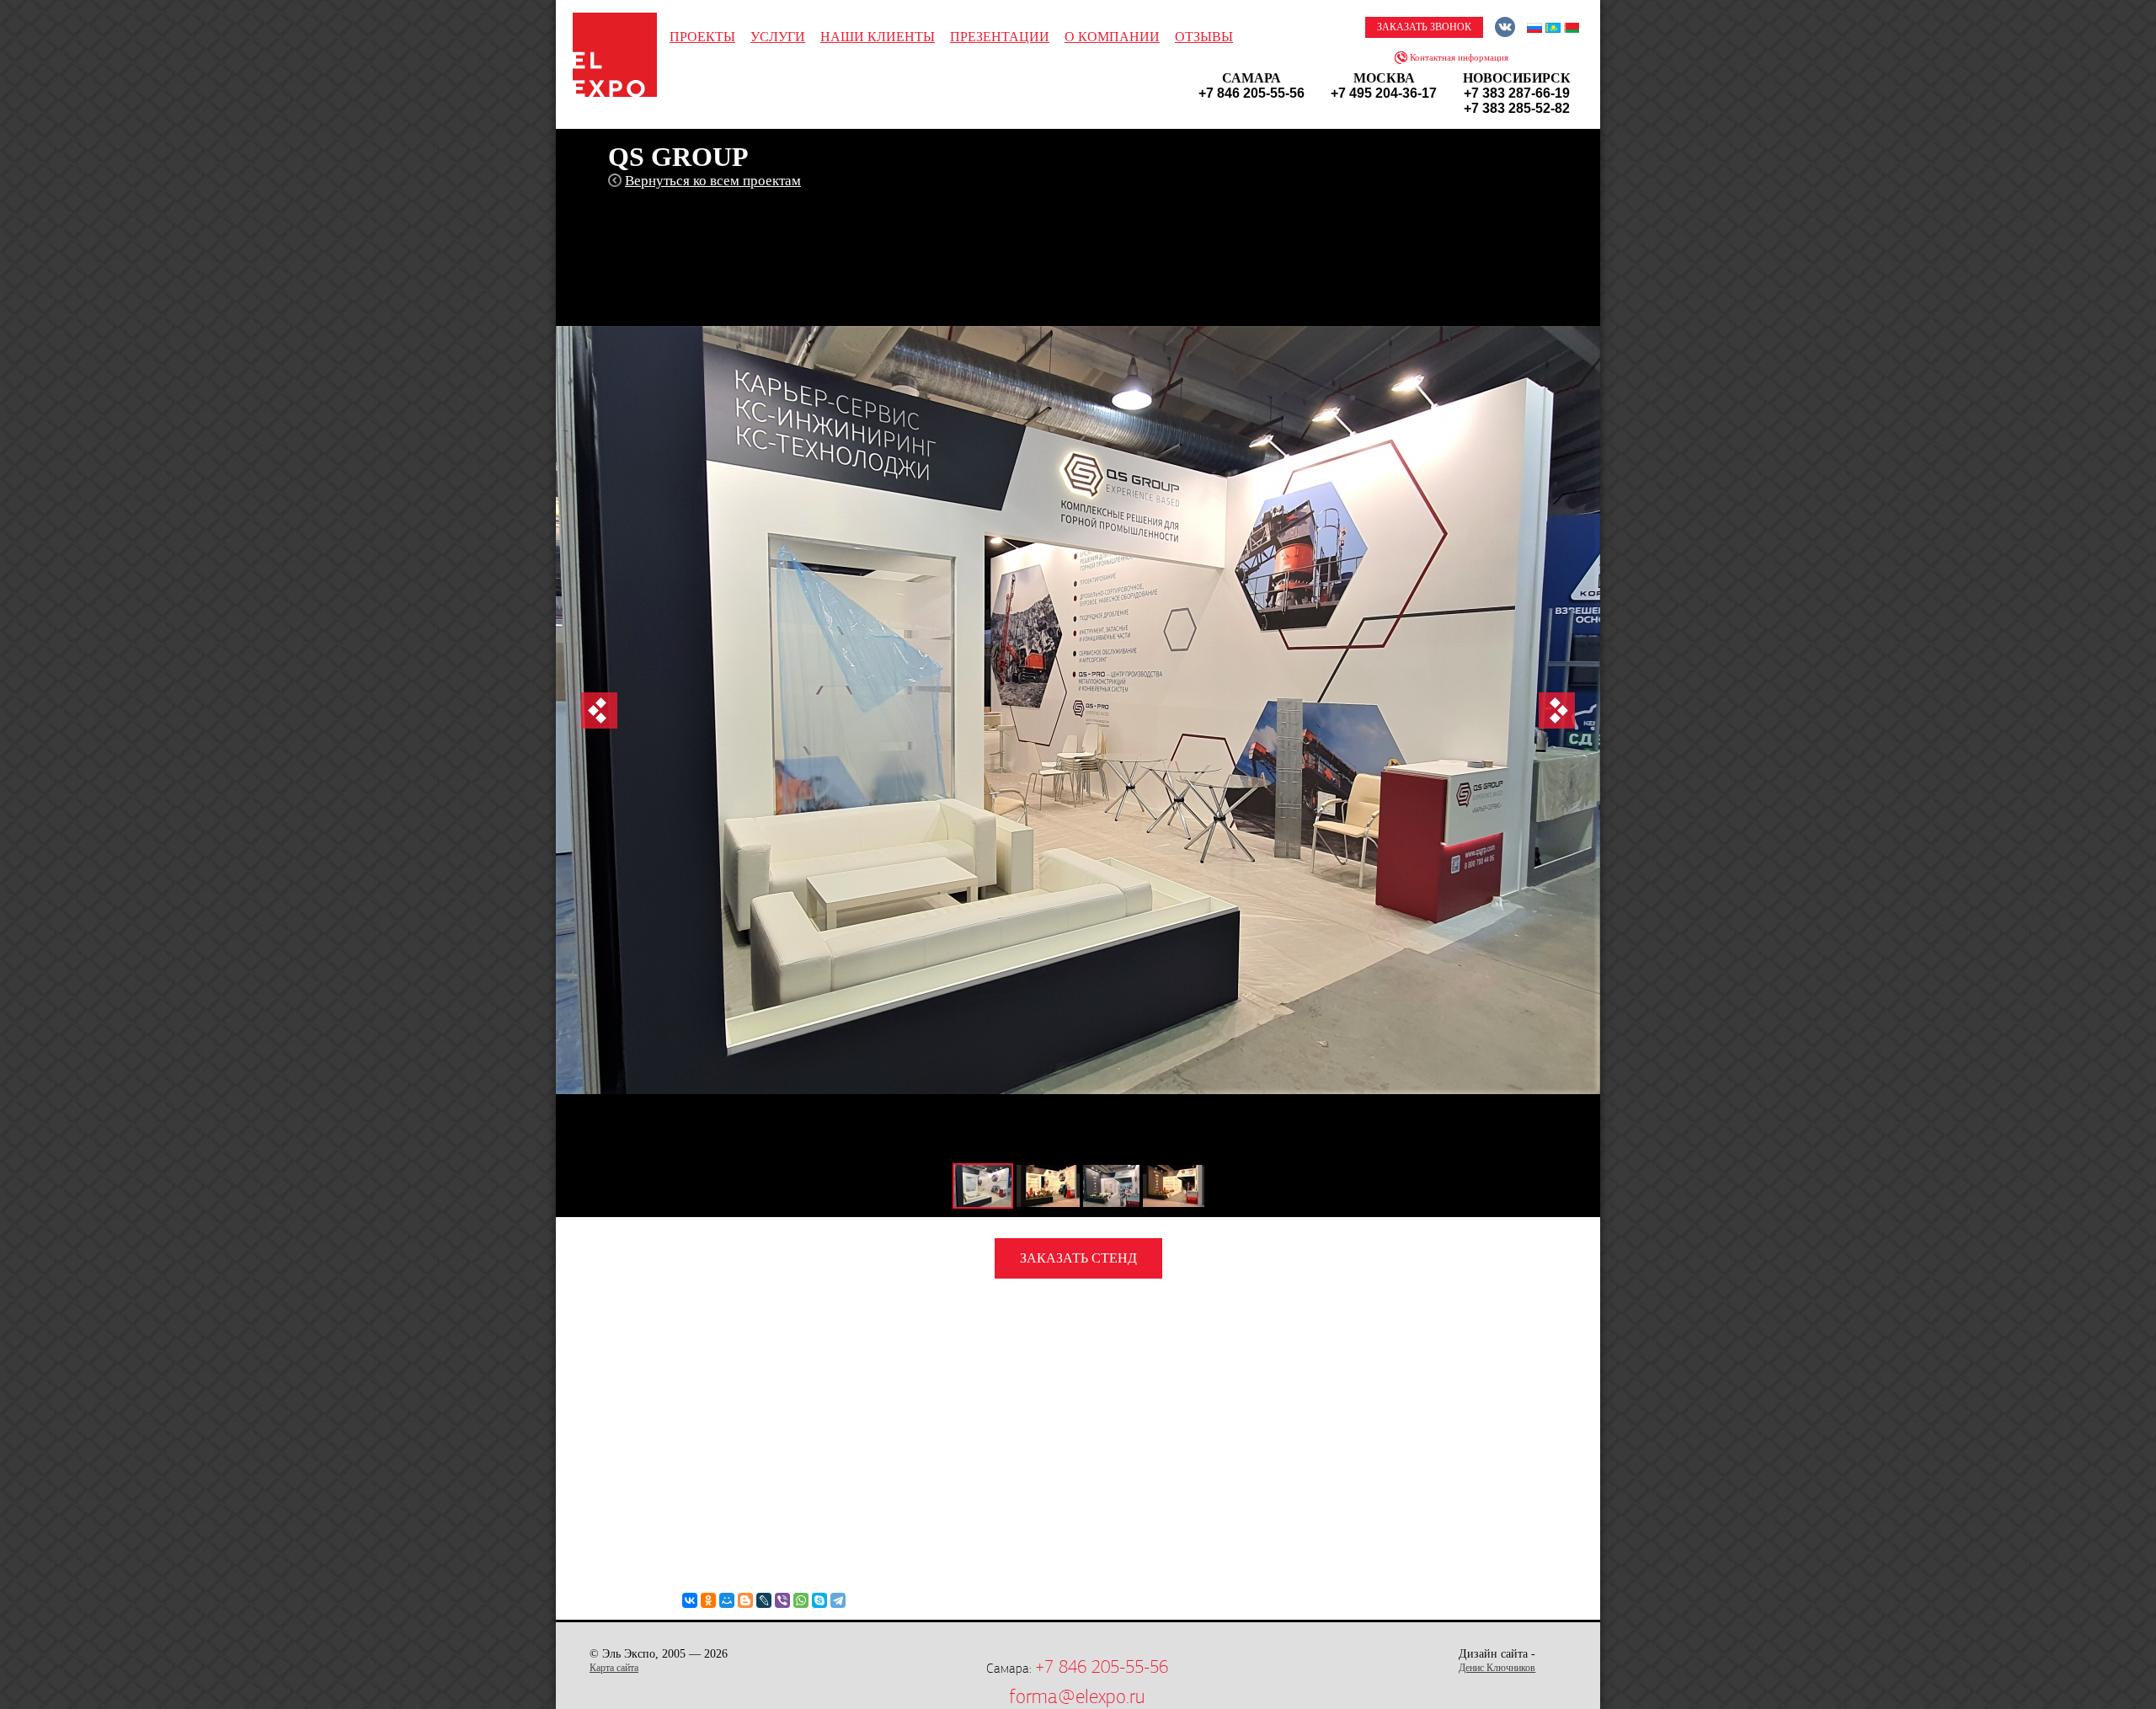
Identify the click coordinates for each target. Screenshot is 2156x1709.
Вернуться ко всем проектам (713, 181)
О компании (1112, 37)
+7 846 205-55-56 (1102, 1667)
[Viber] (782, 1600)
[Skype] (819, 1600)
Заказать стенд (1078, 1258)
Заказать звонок (1424, 27)
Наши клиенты (878, 37)
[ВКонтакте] (690, 1600)
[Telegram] (838, 1600)
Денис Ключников (1497, 1668)
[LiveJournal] (764, 1600)
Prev (599, 710)
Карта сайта (614, 1668)
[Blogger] (745, 1600)
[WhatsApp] (801, 1600)
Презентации (1000, 37)
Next (1557, 710)
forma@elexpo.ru (1077, 1696)
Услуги (778, 37)
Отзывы (1204, 37)
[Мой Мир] (727, 1600)
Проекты (702, 37)
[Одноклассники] (708, 1600)
